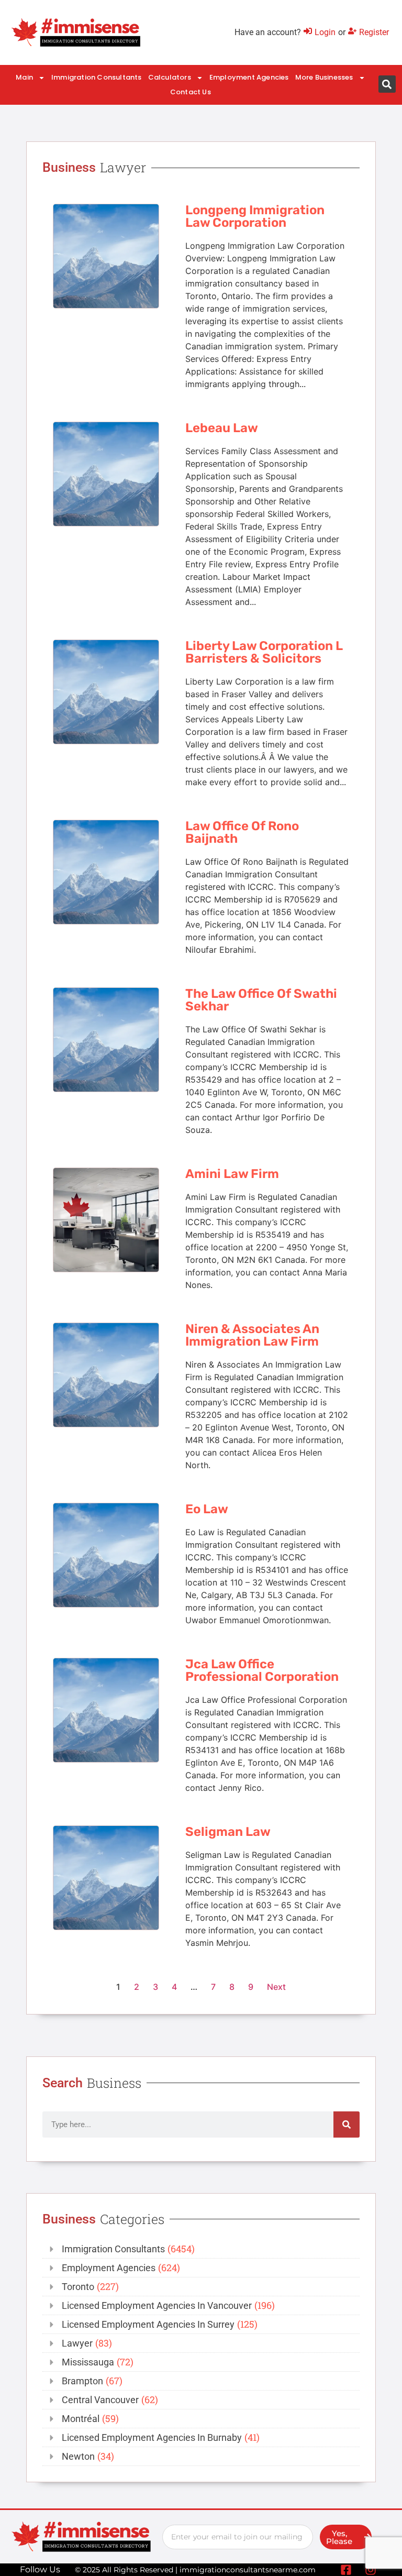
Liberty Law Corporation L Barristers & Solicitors (264, 652)
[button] (387, 84)
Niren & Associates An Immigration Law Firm (252, 1335)
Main (24, 77)
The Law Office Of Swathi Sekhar (261, 1000)
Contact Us (191, 92)
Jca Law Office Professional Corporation (262, 1670)
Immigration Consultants (97, 77)
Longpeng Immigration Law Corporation (255, 216)
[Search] (347, 2124)
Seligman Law (228, 1832)
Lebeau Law (222, 428)
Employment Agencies (249, 77)
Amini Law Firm (232, 1174)
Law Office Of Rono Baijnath (242, 832)
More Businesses (324, 77)
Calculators (170, 77)
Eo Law (207, 1509)
